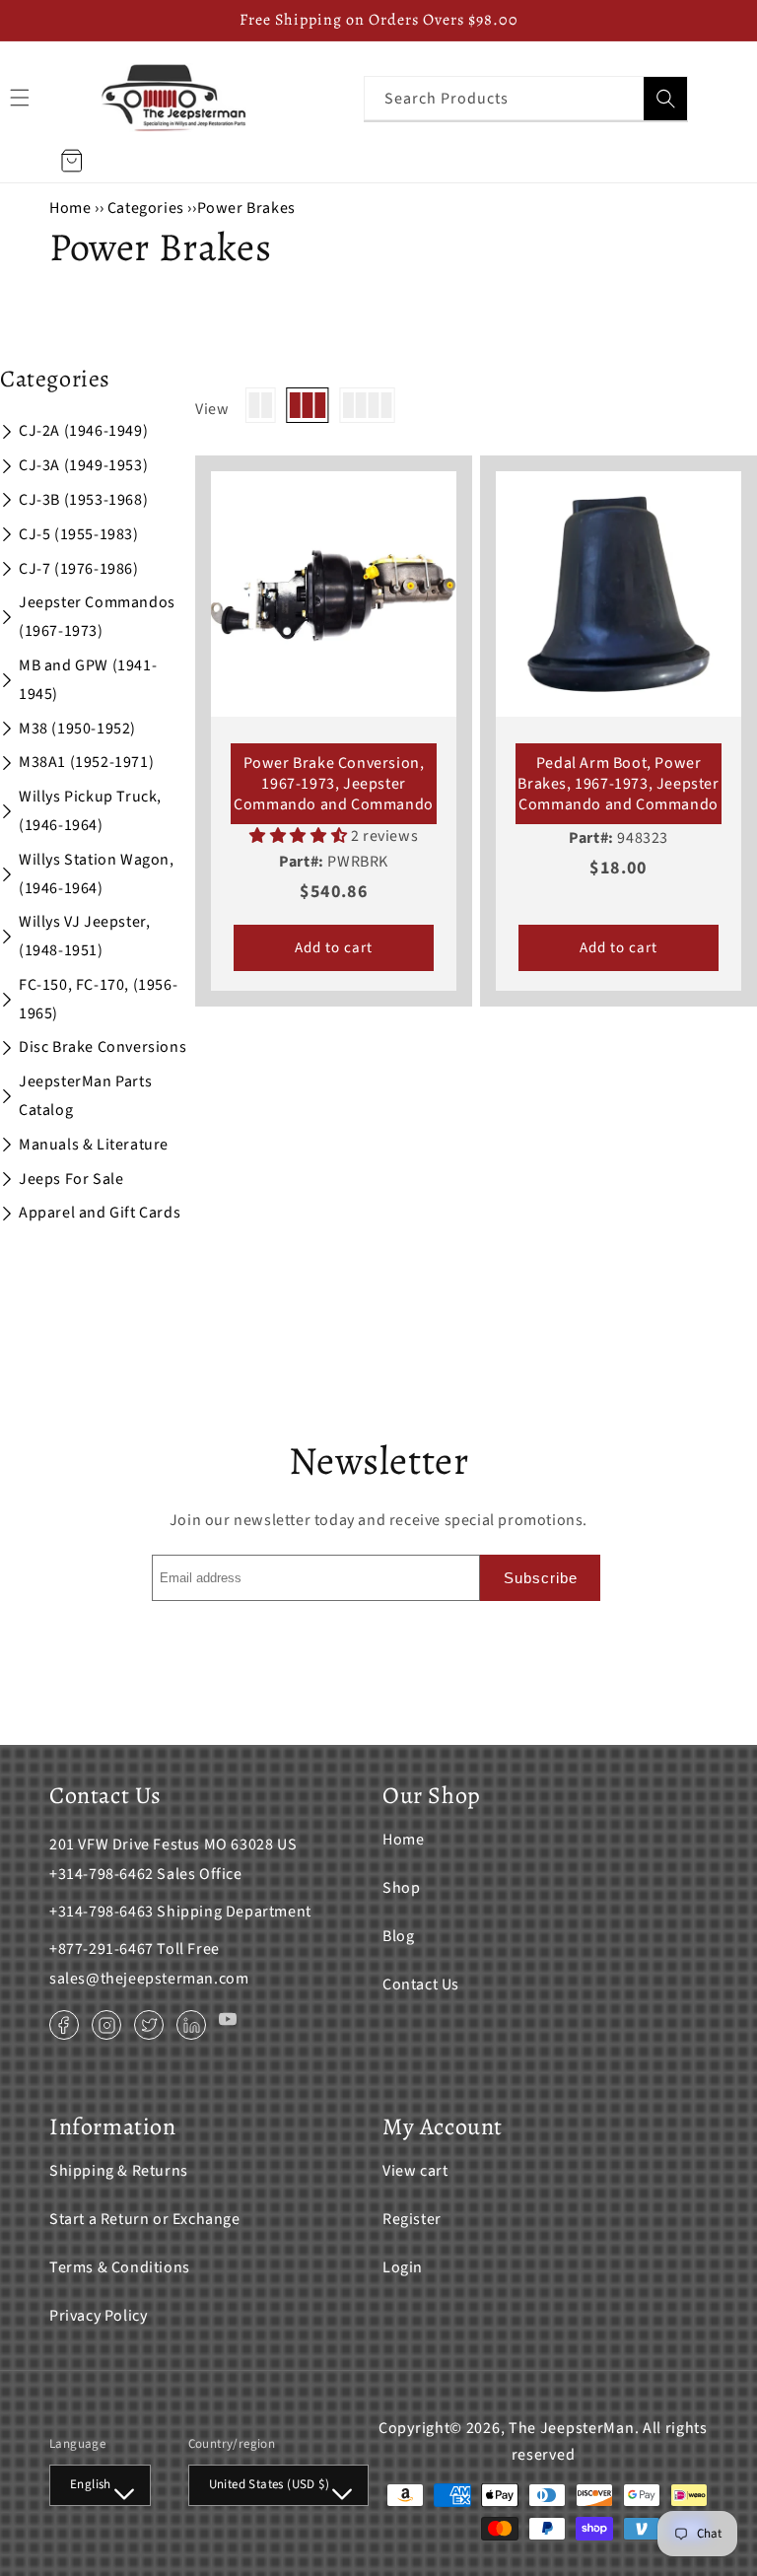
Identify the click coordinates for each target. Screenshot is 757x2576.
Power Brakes (246, 208)
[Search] (665, 99)
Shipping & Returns (119, 2171)
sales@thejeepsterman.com (149, 1979)
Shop (401, 1888)
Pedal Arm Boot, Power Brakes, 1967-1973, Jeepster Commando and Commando (618, 784)
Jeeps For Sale (71, 1179)
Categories (148, 208)
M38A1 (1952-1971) (86, 762)
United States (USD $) (269, 2484)
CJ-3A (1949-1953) (83, 465)
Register (412, 2219)
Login (403, 2267)
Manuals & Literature (94, 1145)
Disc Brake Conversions (103, 1047)
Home (70, 208)
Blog (398, 1936)
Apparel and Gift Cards (100, 1213)
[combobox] (526, 98)
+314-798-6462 (102, 1874)
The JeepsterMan (572, 2428)
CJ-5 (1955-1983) (79, 534)
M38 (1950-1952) (77, 729)
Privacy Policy (98, 2316)
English (91, 2484)
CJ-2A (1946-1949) (83, 431)
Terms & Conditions (120, 2267)
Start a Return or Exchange (145, 2219)
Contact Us (421, 1984)
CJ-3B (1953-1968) (83, 500)
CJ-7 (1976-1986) (79, 569)
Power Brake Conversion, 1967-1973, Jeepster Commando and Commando (334, 784)
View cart (415, 2171)
